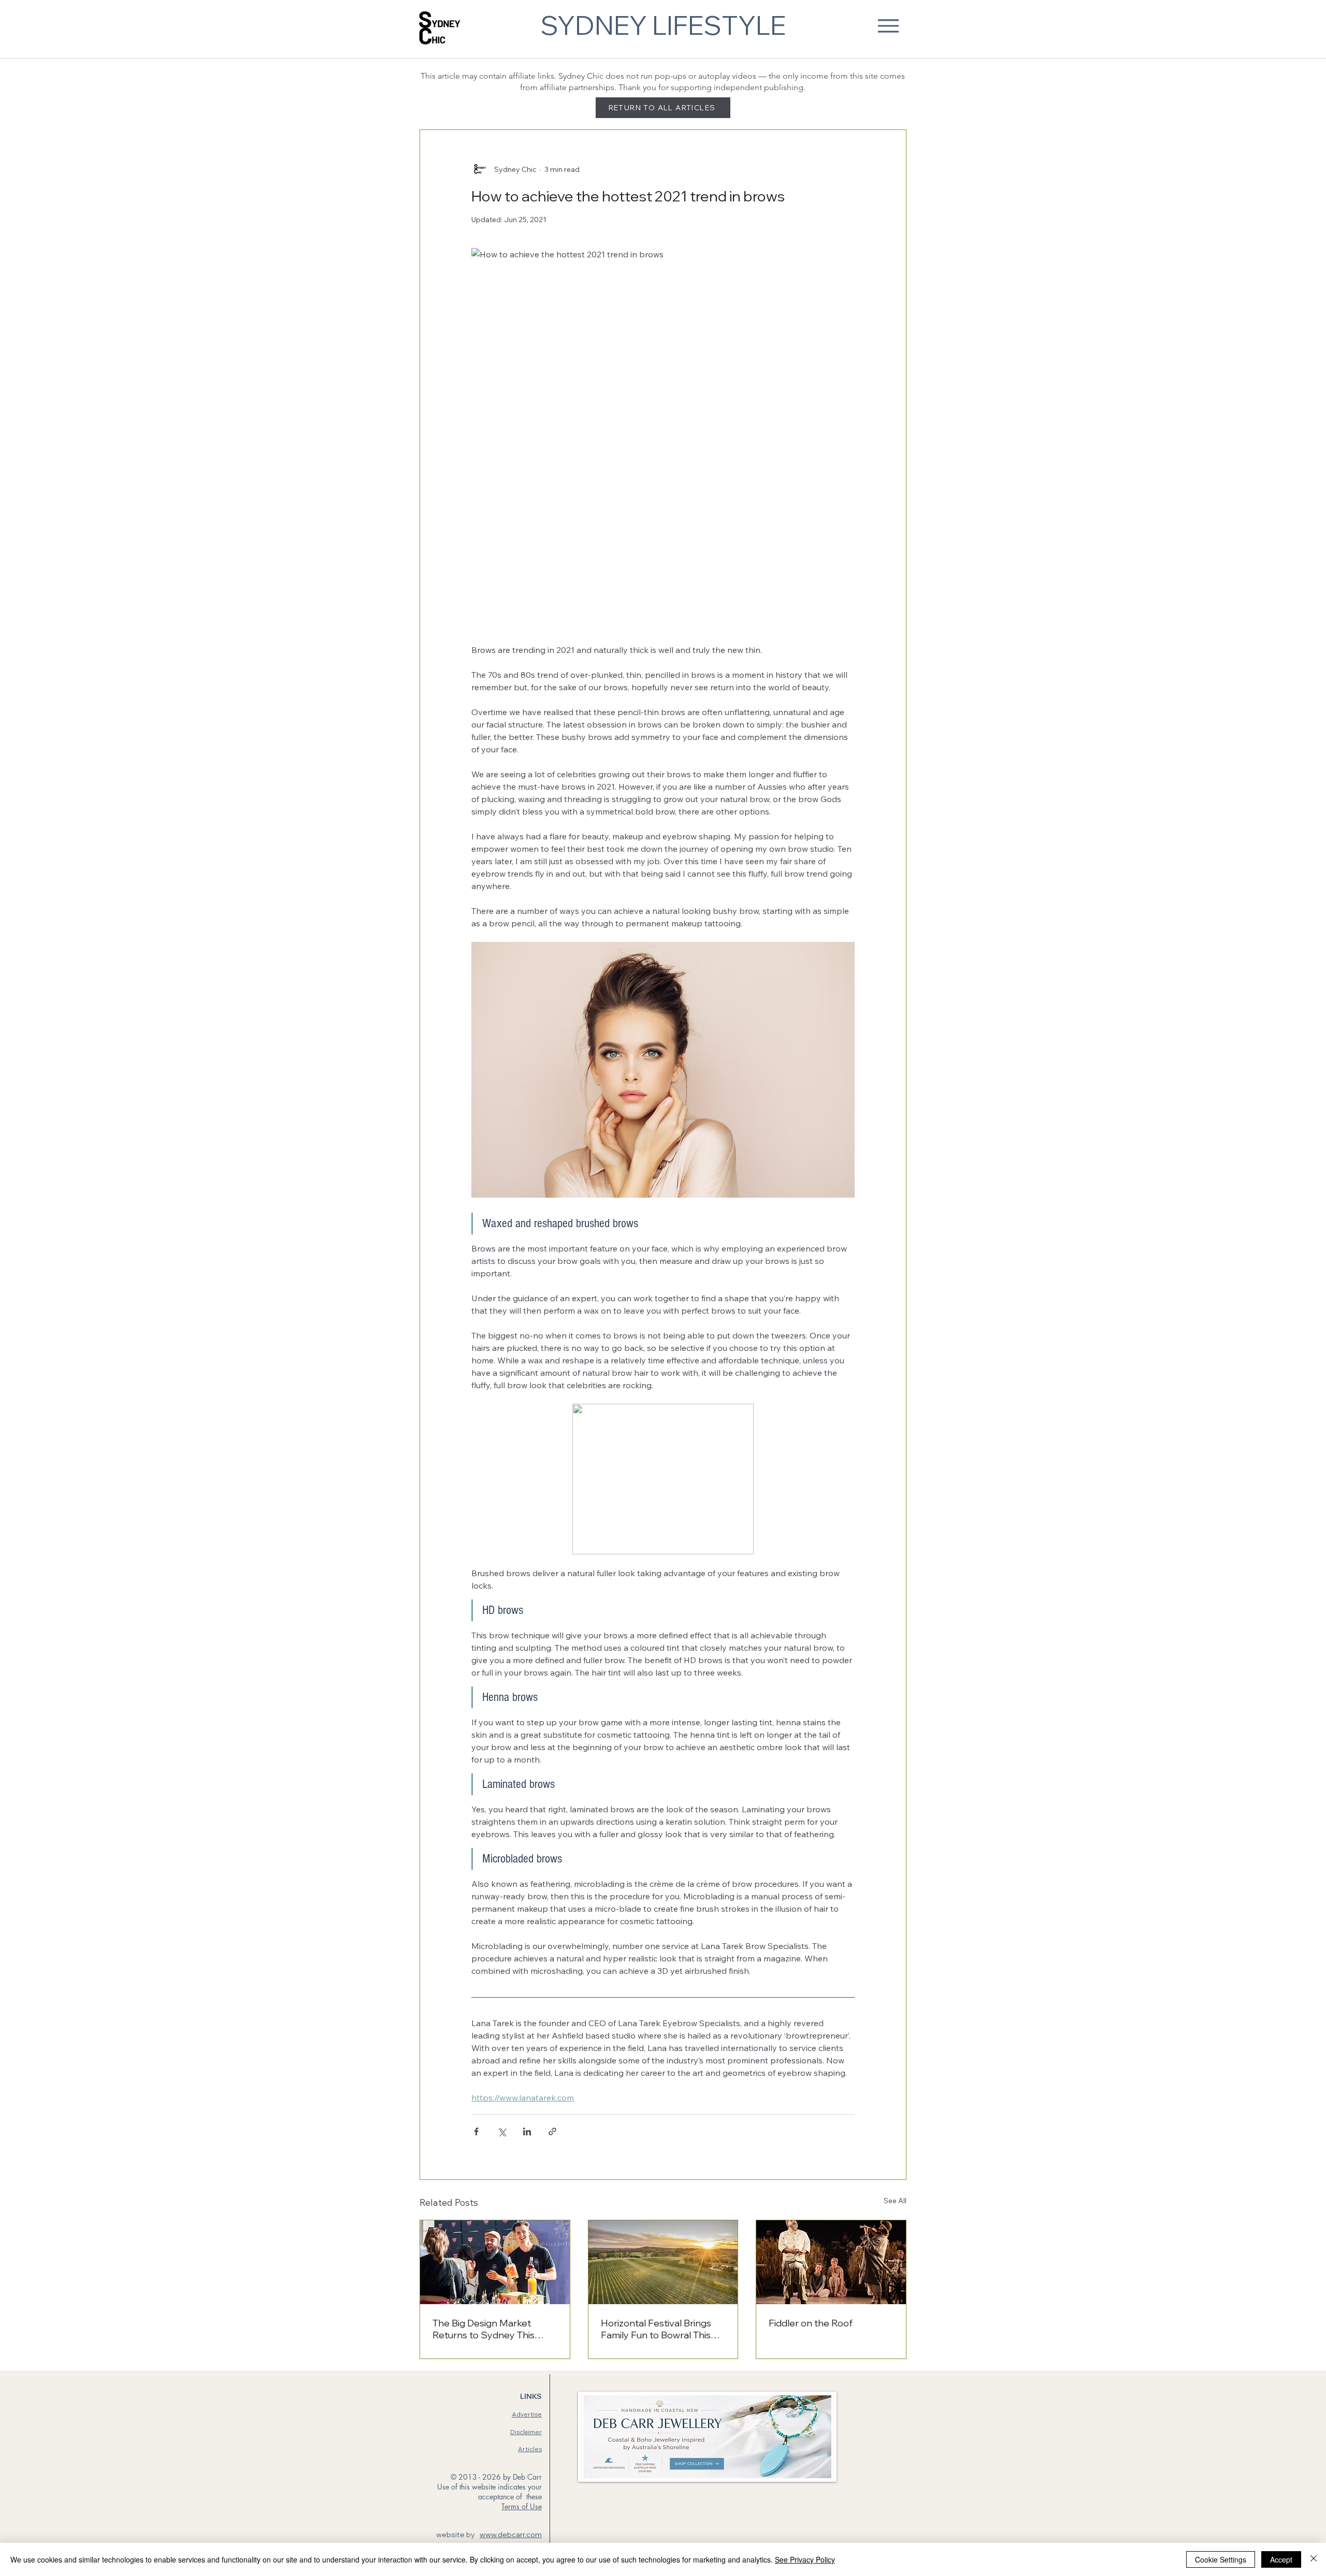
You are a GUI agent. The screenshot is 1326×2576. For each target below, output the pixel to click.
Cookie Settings (1221, 2559)
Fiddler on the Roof (811, 2323)
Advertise (527, 2414)
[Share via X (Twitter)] (502, 2131)
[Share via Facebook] (476, 2131)
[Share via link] (552, 2131)
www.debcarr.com (511, 2535)
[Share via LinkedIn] (527, 2131)
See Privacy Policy (805, 2559)
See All (895, 2201)
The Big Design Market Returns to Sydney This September (484, 2329)
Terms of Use (522, 2506)
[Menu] (888, 26)
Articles (530, 2449)
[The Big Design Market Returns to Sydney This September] (495, 2262)
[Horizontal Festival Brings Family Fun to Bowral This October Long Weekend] (663, 2262)
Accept (1281, 2559)
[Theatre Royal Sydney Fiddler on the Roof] (831, 2262)
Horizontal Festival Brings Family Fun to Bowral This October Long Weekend (656, 2329)
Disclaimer (526, 2432)
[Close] (1314, 2559)
